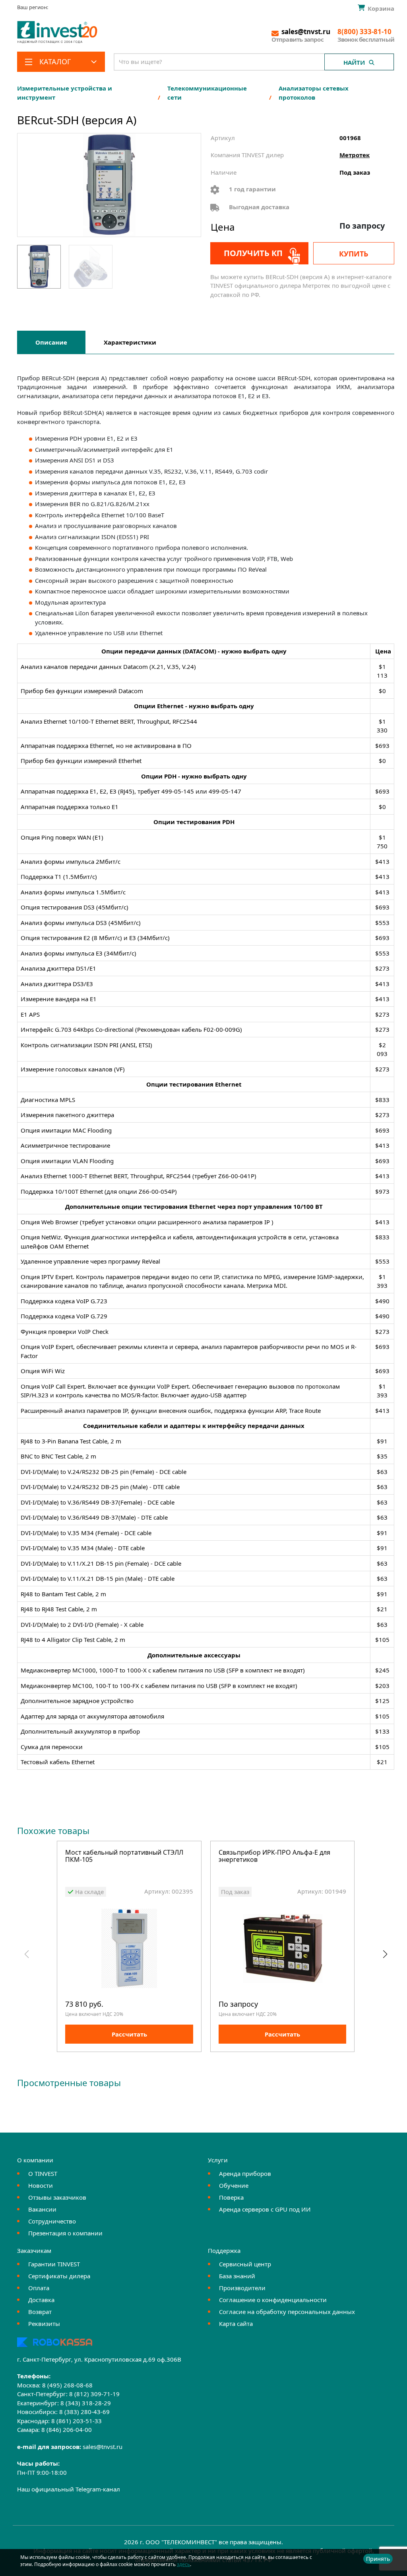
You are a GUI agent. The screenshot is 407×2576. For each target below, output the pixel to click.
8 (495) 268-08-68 (67, 2385)
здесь (183, 2564)
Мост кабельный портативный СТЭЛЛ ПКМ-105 (124, 1856)
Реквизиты (44, 2324)
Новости (41, 2185)
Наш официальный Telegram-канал (69, 2489)
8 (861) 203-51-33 (77, 2421)
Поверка (231, 2197)
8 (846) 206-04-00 (67, 2430)
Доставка (41, 2300)
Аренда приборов (245, 2173)
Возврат (40, 2312)
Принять (378, 2559)
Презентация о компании (65, 2233)
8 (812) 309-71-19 (94, 2394)
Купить (354, 254)
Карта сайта (236, 2324)
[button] (385, 1954)
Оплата (39, 2288)
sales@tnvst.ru (103, 2447)
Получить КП (253, 253)
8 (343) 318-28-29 (86, 2403)
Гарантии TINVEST (54, 2264)
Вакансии (42, 2209)
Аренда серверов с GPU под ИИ (265, 2209)
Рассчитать (129, 2034)
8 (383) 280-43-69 (84, 2412)
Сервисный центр (245, 2264)
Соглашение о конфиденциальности (273, 2300)
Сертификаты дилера (59, 2276)
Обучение (234, 2185)
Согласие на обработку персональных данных (287, 2312)
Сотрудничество (52, 2221)
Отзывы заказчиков (57, 2197)
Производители (242, 2288)
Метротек (355, 155)
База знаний (237, 2276)
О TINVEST (43, 2173)
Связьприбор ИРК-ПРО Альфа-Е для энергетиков (274, 1856)
